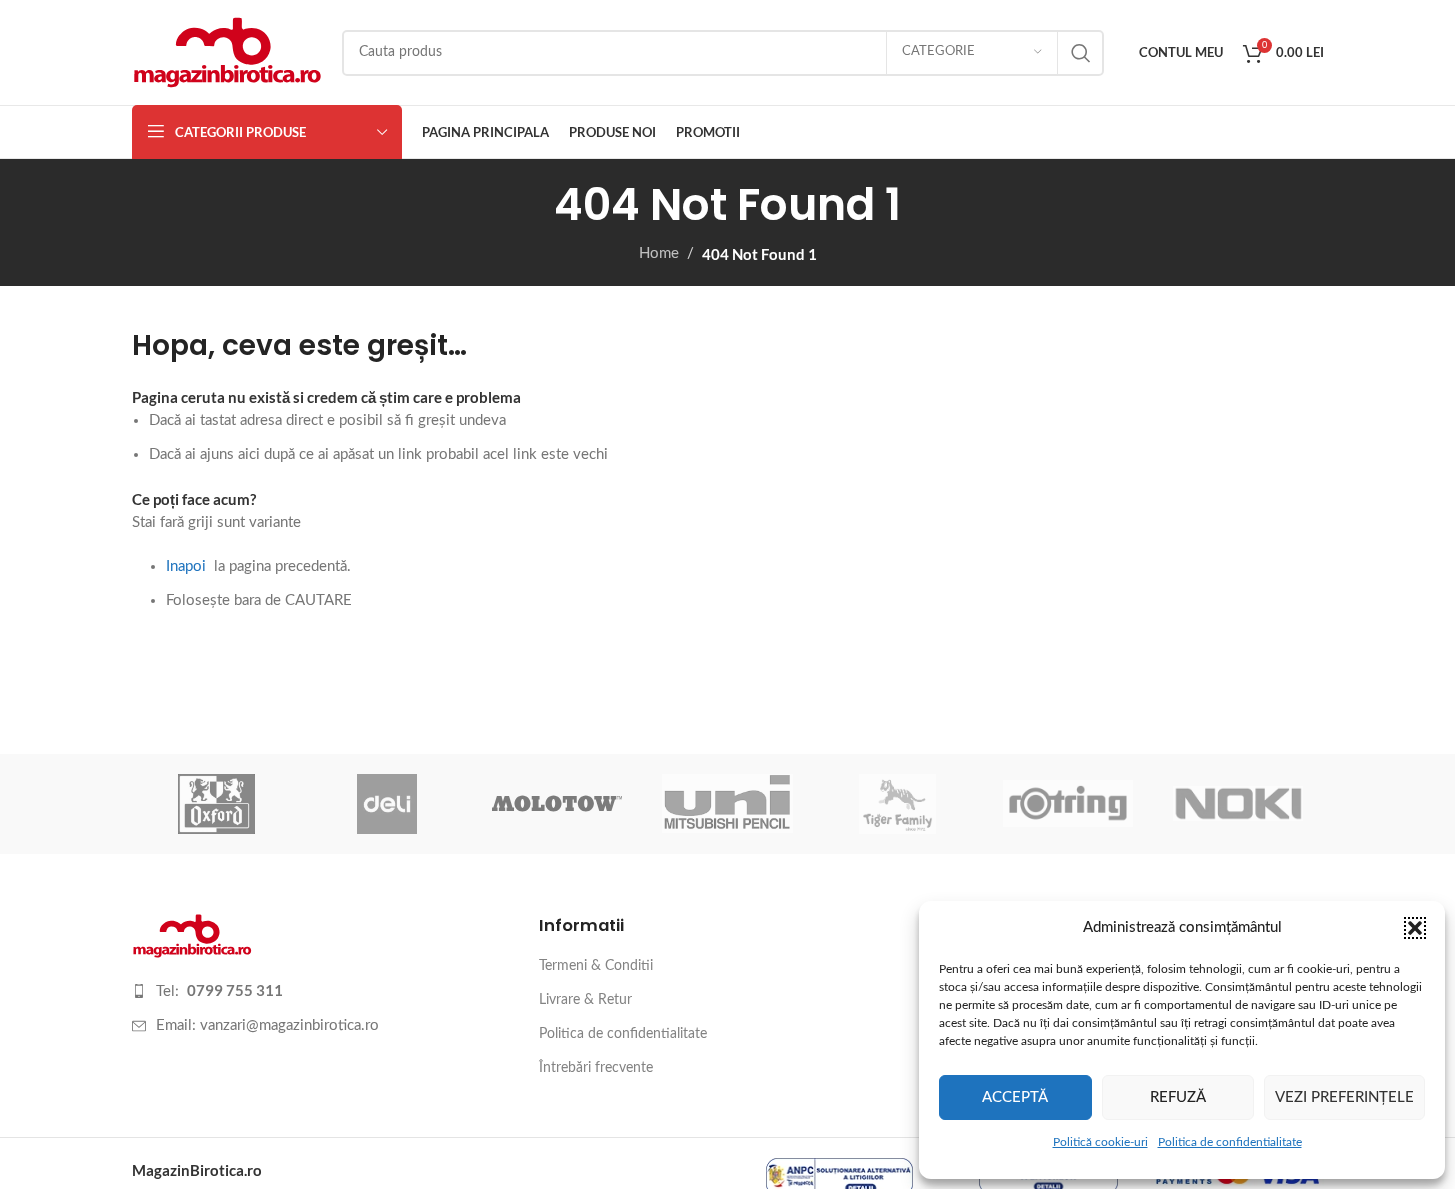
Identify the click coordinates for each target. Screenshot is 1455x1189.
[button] (1415, 928)
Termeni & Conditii (596, 966)
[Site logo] (227, 51)
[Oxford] (217, 804)
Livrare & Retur (585, 1000)
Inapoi (186, 566)
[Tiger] (898, 804)
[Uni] (727, 804)
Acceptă (1015, 1097)
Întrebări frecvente (596, 1068)
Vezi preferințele (1344, 1097)
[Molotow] (557, 804)
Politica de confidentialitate (1230, 1142)
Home (659, 253)
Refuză (1178, 1097)
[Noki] (1238, 804)
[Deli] (387, 804)
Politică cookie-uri (1100, 1142)
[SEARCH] (1081, 53)
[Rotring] (1068, 804)
